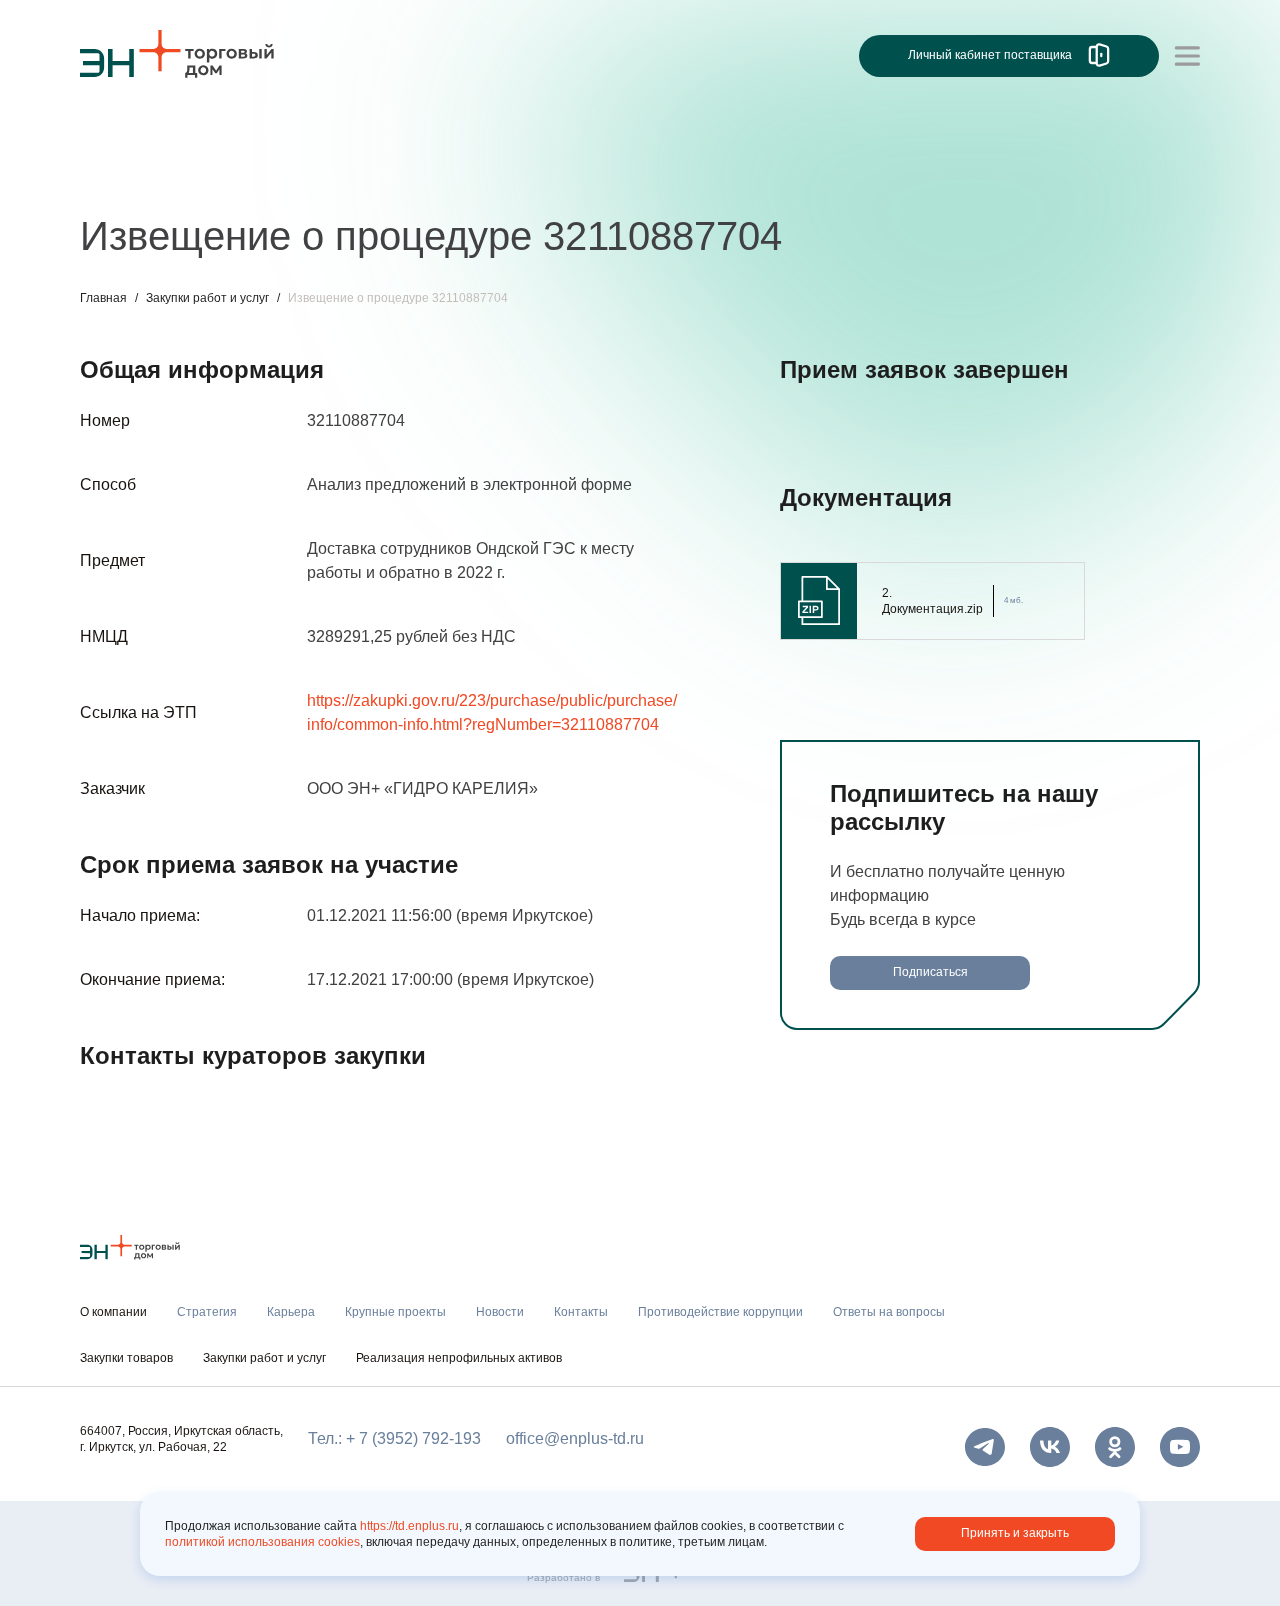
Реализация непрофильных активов (459, 1358)
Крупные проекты (334, 177)
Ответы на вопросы (889, 1312)
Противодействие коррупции (720, 1312)
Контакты (547, 177)
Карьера (213, 177)
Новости (456, 177)
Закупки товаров (126, 1358)
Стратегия (118, 177)
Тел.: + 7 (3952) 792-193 (394, 1438)
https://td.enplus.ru (409, 1526)
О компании (124, 136)
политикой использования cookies (262, 1542)
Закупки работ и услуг (207, 298)
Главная (103, 298)
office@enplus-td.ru (575, 1438)
